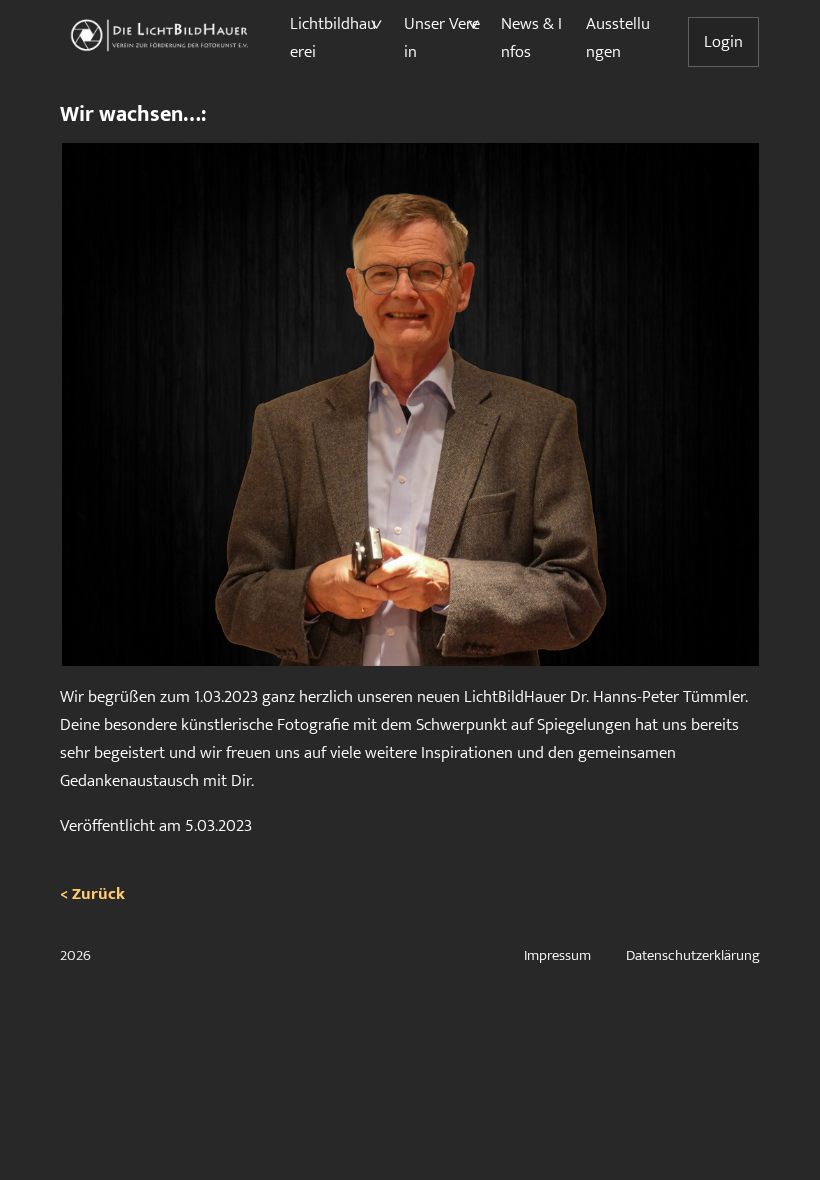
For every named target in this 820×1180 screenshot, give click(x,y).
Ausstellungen (618, 38)
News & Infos (531, 38)
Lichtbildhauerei (333, 38)
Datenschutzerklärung (693, 955)
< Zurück (92, 894)
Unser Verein (442, 38)
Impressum (557, 955)
